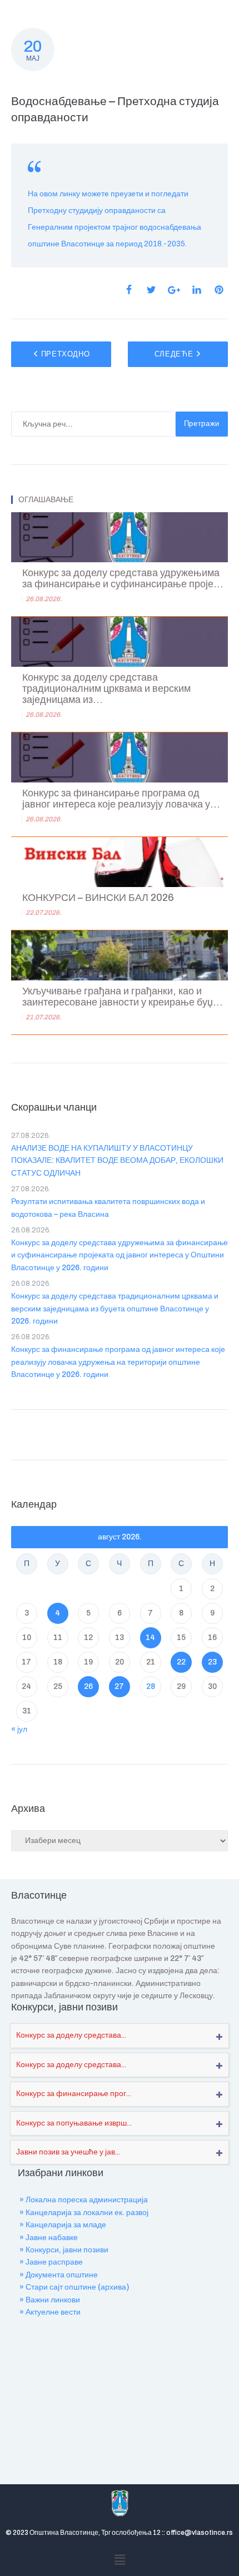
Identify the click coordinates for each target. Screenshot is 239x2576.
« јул (19, 1729)
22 (181, 1662)
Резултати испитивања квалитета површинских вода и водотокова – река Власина (108, 1208)
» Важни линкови (50, 2300)
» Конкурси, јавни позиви (64, 2250)
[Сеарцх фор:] (93, 424)
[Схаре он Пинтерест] (219, 290)
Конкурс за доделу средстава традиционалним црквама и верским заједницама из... (106, 689)
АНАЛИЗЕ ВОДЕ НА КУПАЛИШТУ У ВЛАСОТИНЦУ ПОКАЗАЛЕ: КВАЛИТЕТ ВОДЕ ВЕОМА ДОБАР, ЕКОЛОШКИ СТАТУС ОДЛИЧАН (117, 1161)
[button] (120, 2560)
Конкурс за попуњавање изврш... (74, 2123)
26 (88, 1686)
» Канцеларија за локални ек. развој (84, 2213)
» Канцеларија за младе (63, 2225)
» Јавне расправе (51, 2262)
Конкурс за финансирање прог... (74, 2094)
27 (119, 1686)
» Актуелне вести (50, 2312)
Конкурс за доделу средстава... (71, 2035)
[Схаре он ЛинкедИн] (197, 290)
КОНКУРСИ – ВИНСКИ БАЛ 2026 (98, 898)
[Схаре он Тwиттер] (151, 290)
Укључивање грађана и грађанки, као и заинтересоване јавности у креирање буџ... (123, 997)
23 (212, 1662)
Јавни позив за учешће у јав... (68, 2152)
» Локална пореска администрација (84, 2200)
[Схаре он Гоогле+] (174, 290)
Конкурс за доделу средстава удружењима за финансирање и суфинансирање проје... (123, 579)
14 (150, 1638)
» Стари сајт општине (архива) (74, 2287)
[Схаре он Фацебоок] (129, 290)
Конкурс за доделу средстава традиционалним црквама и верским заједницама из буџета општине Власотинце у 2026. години (115, 1309)
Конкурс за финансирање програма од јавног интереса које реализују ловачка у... (121, 799)
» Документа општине (59, 2275)
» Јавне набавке (49, 2238)
